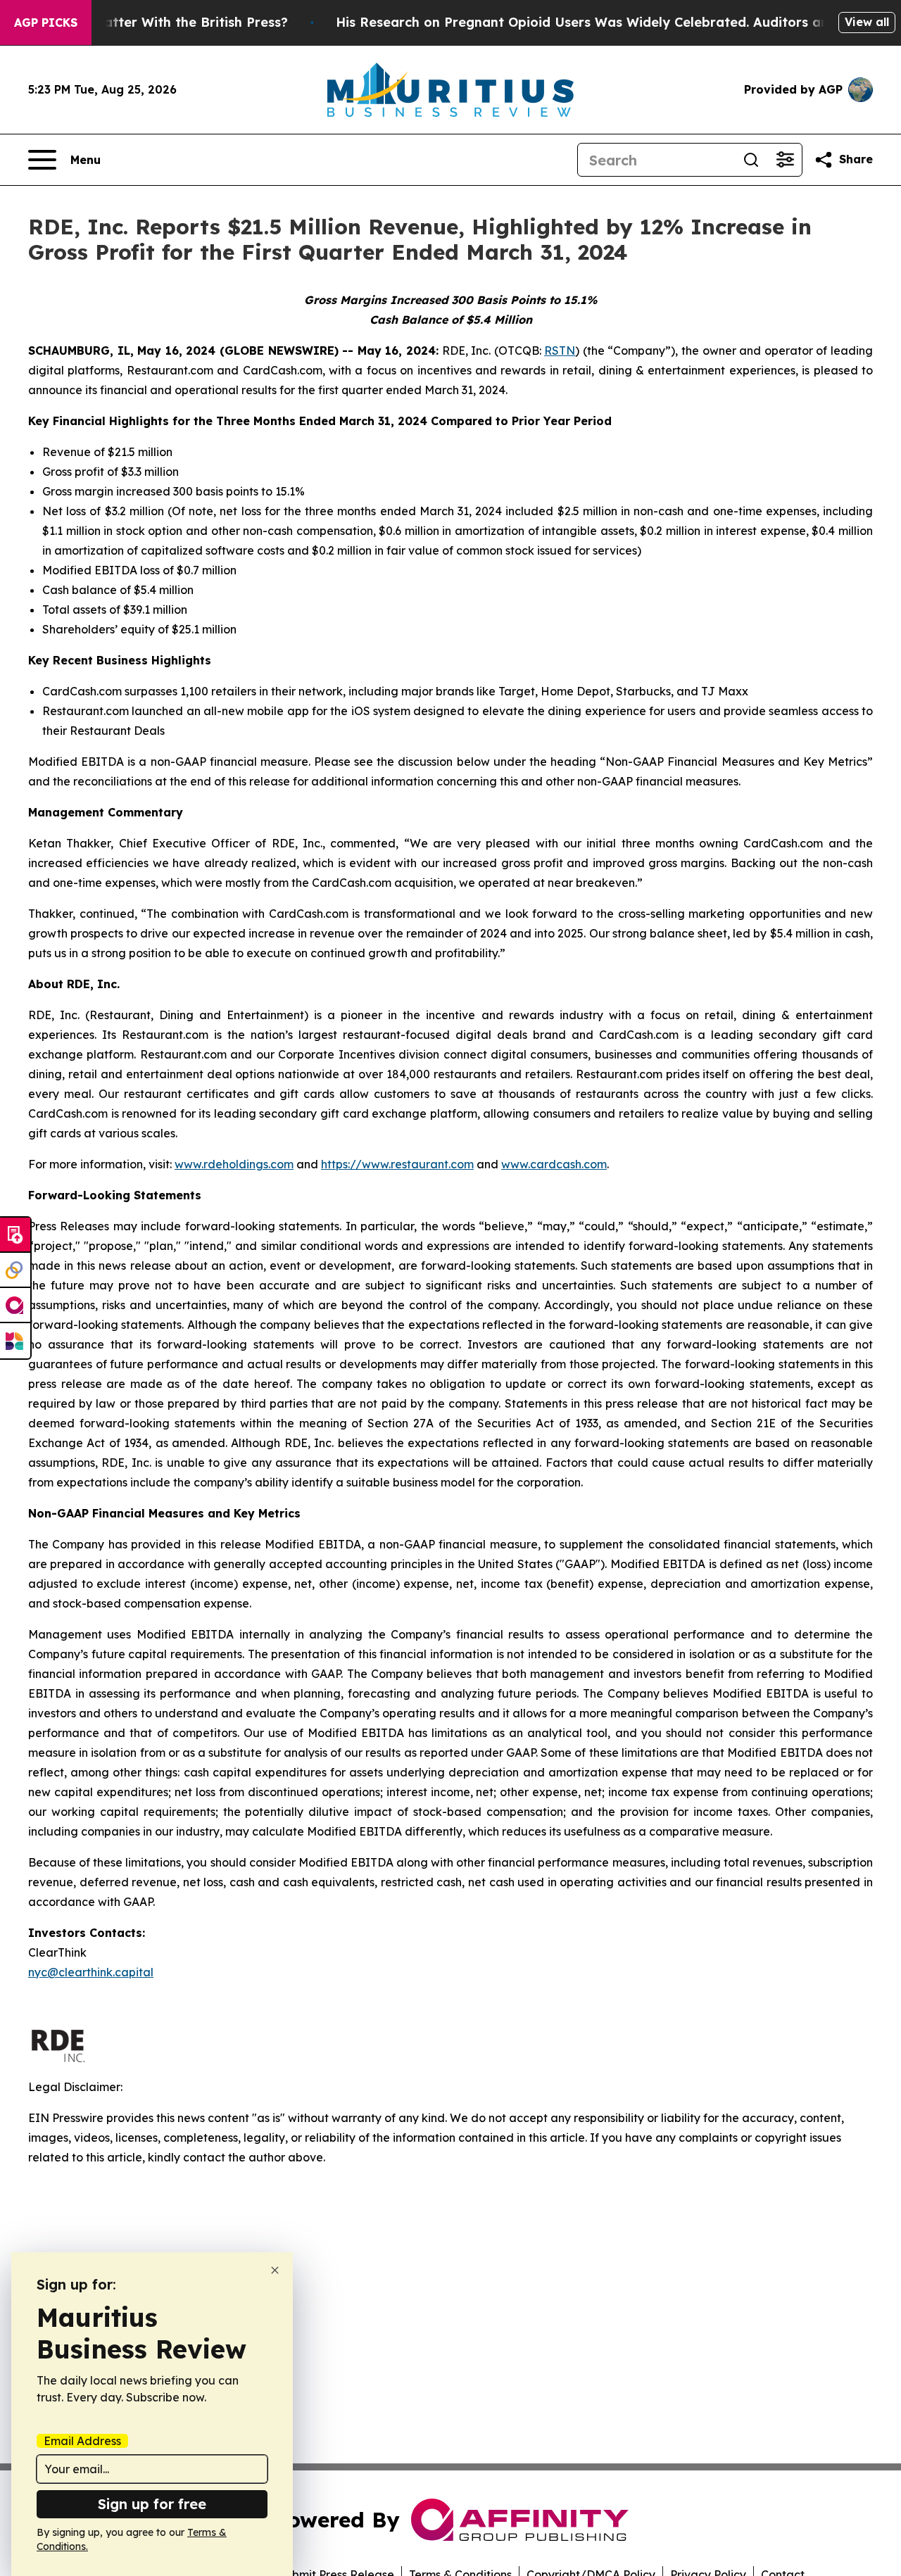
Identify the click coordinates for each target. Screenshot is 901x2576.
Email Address (82, 2441)
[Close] (275, 2270)
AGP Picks (46, 23)
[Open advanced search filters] (785, 160)
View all (867, 22)
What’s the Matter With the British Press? (153, 22)
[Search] (751, 160)
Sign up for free (152, 2504)
